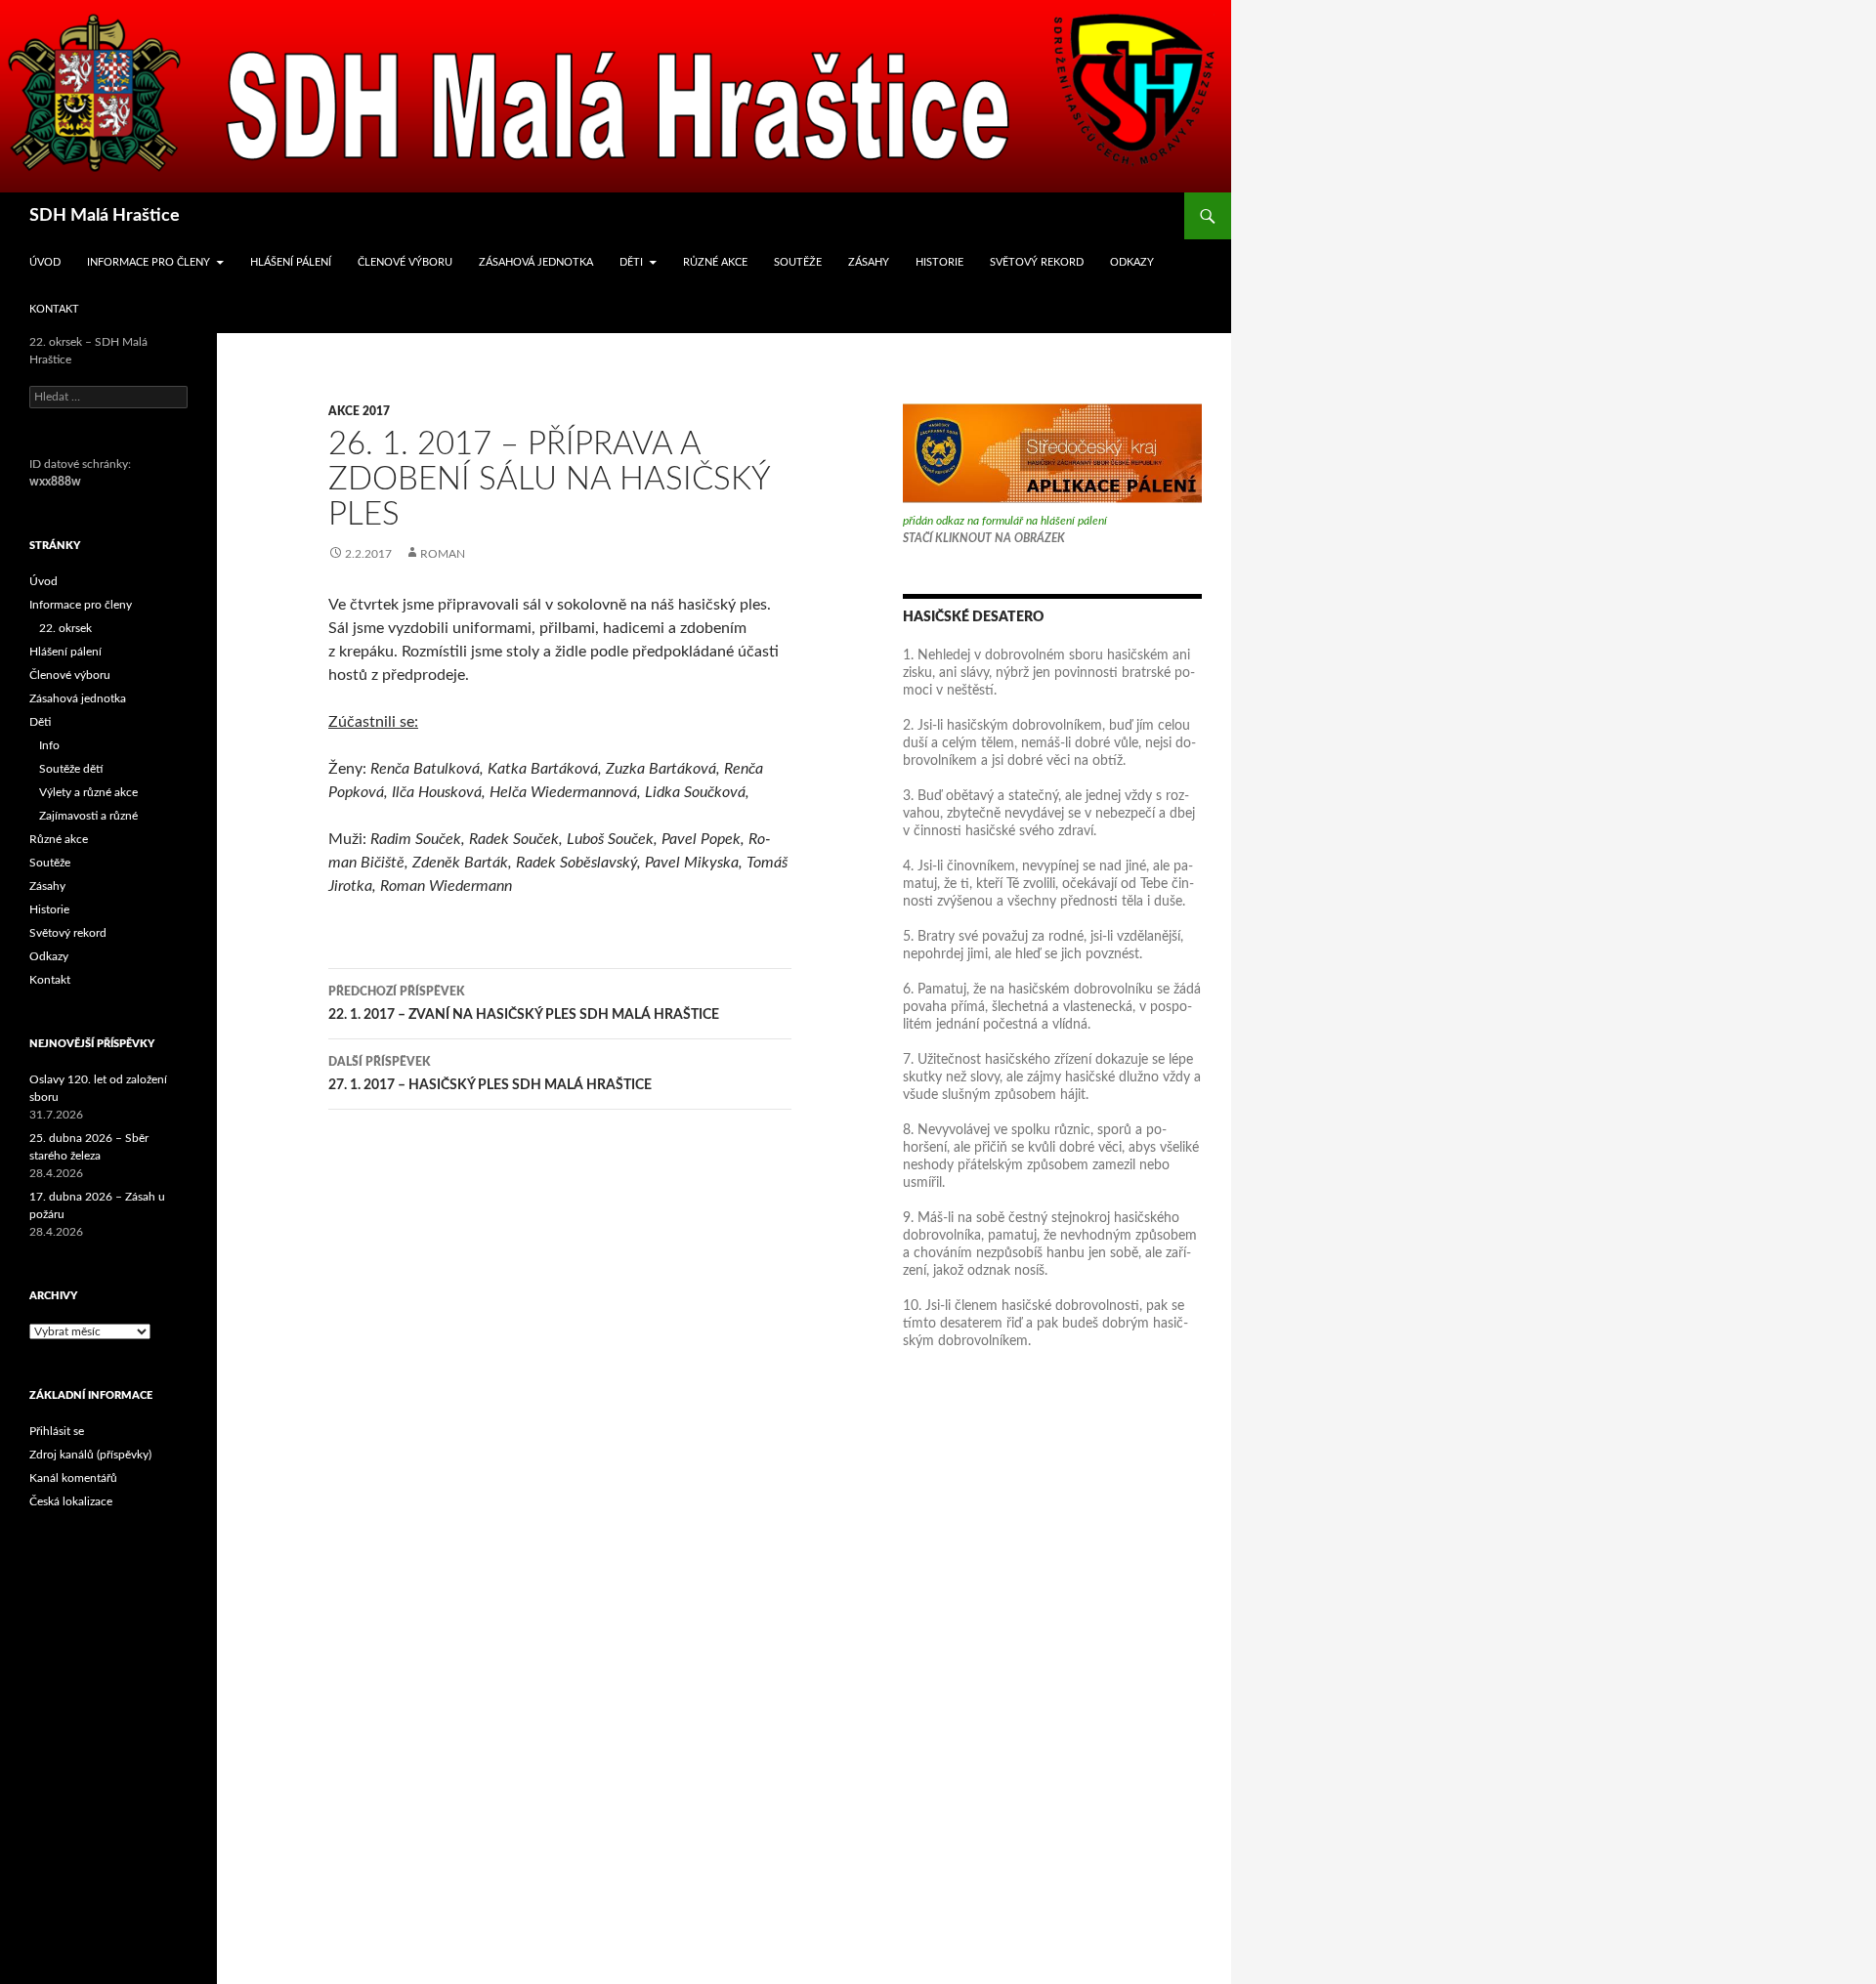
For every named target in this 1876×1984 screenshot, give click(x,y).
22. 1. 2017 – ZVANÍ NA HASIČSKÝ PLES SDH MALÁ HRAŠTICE (524, 1004)
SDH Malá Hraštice (105, 216)
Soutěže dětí (71, 769)
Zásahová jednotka (536, 262)
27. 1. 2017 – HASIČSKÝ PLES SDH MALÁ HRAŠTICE (490, 1074)
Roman (443, 554)
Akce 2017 (359, 411)
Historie (939, 262)
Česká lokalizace (71, 1501)
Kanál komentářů (73, 1478)
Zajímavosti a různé (88, 816)
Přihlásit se (57, 1431)
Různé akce (715, 262)
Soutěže (798, 262)
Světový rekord (1037, 262)
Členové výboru (405, 262)
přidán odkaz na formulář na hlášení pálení (1005, 521)
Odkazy (1132, 262)
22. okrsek (65, 628)
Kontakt (54, 309)
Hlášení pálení (291, 262)
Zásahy (869, 262)
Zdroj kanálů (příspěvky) (90, 1455)
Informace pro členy (149, 262)
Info (49, 745)
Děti (631, 262)
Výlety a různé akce (88, 792)
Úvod (45, 262)
